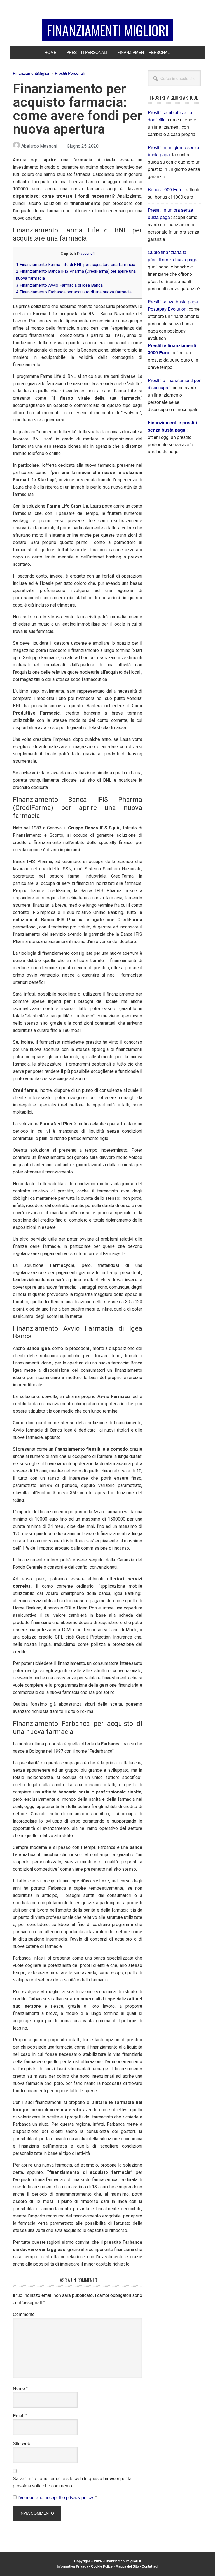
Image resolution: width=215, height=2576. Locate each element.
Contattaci (150, 2566)
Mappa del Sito (127, 2566)
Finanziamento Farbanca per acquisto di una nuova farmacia (74, 292)
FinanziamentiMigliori (32, 73)
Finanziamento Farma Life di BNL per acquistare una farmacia (76, 265)
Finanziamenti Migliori (108, 30)
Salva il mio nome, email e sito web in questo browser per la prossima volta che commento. (72, 2482)
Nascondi (86, 253)
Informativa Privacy (73, 2566)
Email (20, 2416)
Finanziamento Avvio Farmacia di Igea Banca (59, 285)
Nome (20, 2388)
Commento (24, 2314)
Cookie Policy (102, 2566)
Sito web (22, 2443)
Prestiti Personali (70, 73)
